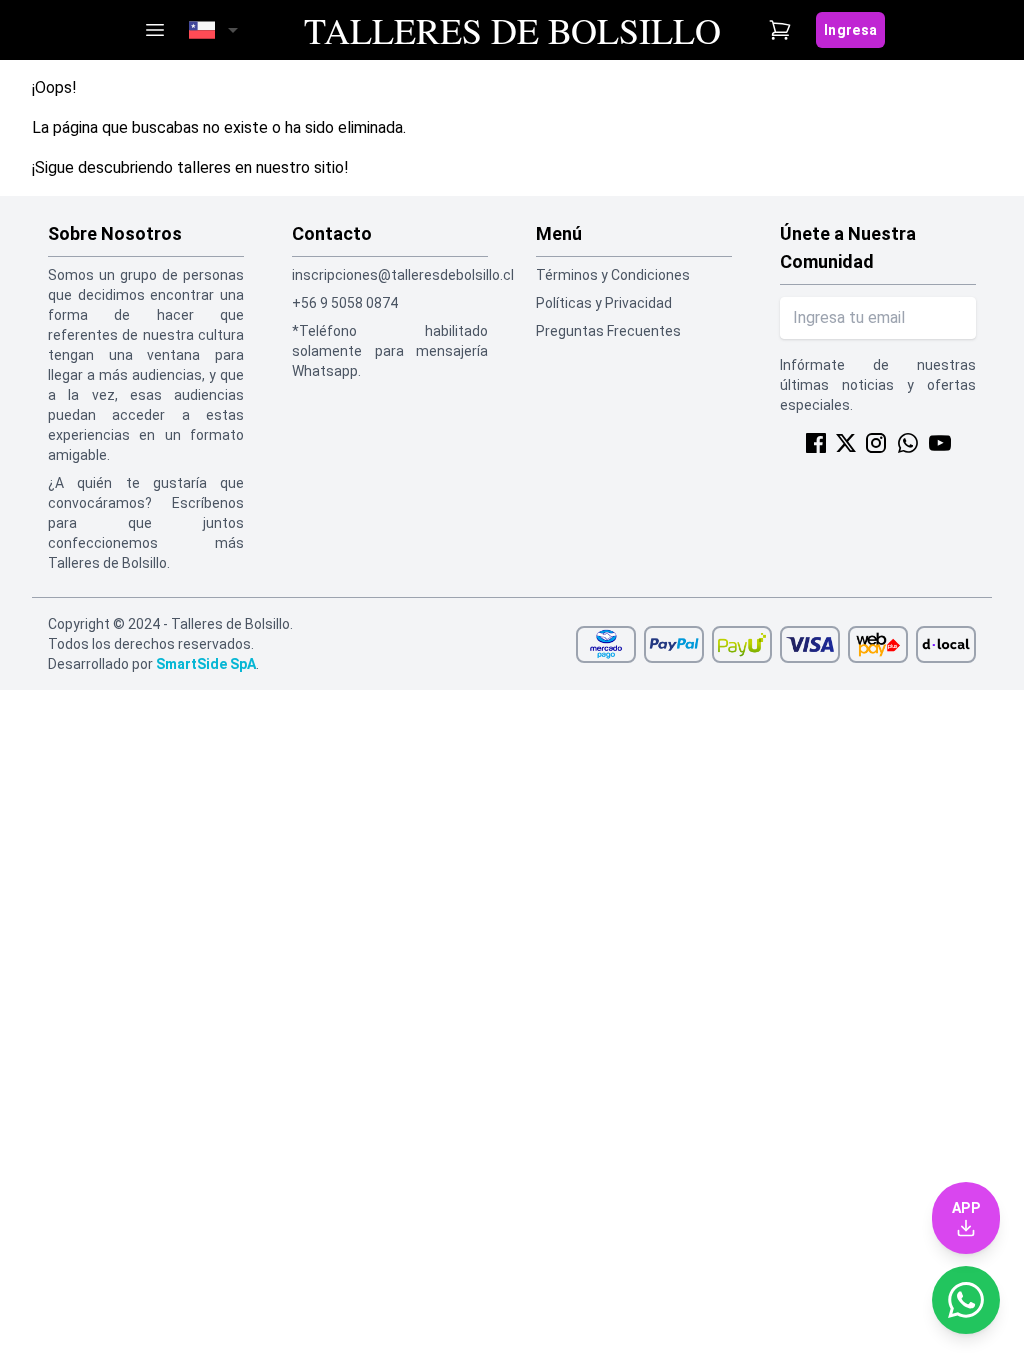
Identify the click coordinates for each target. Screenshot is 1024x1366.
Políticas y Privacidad (604, 303)
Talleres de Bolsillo (512, 30)
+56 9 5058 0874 (345, 303)
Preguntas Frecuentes (608, 331)
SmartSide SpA (206, 664)
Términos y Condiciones (613, 275)
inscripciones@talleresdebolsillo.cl (390, 275)
